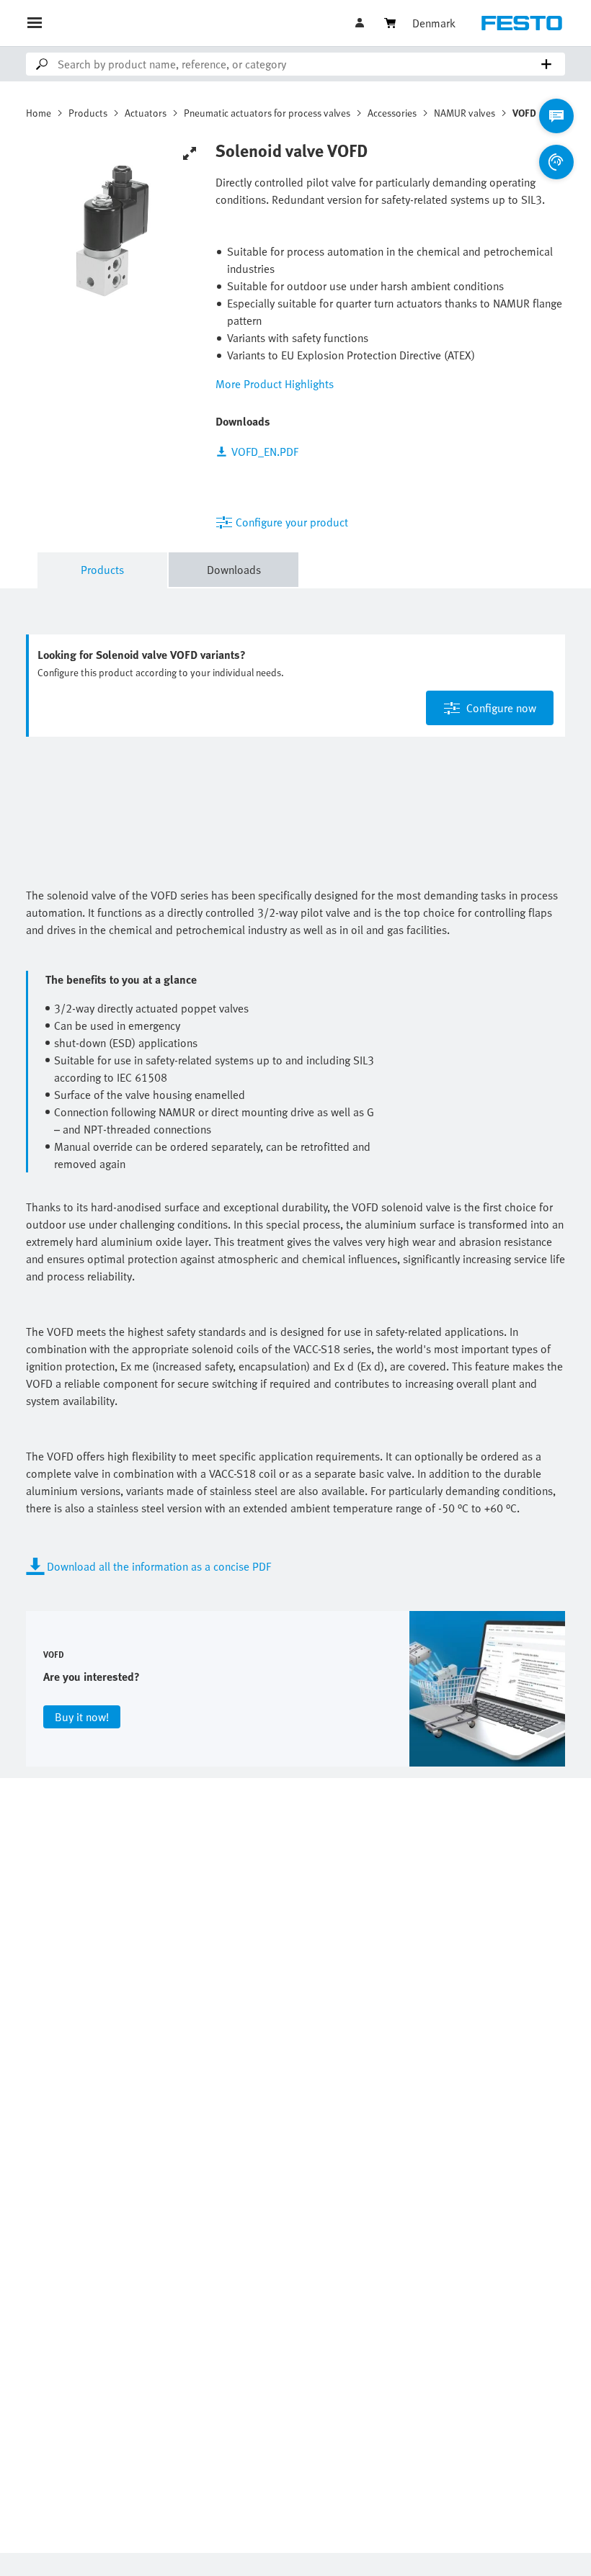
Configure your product (292, 522)
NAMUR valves (465, 113)
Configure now (501, 708)
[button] (361, 23)
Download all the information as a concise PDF (159, 1566)
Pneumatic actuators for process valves (267, 113)
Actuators (146, 113)
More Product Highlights (275, 384)
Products (88, 113)
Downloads (234, 570)
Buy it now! (82, 1717)
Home (39, 113)
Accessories (392, 113)
